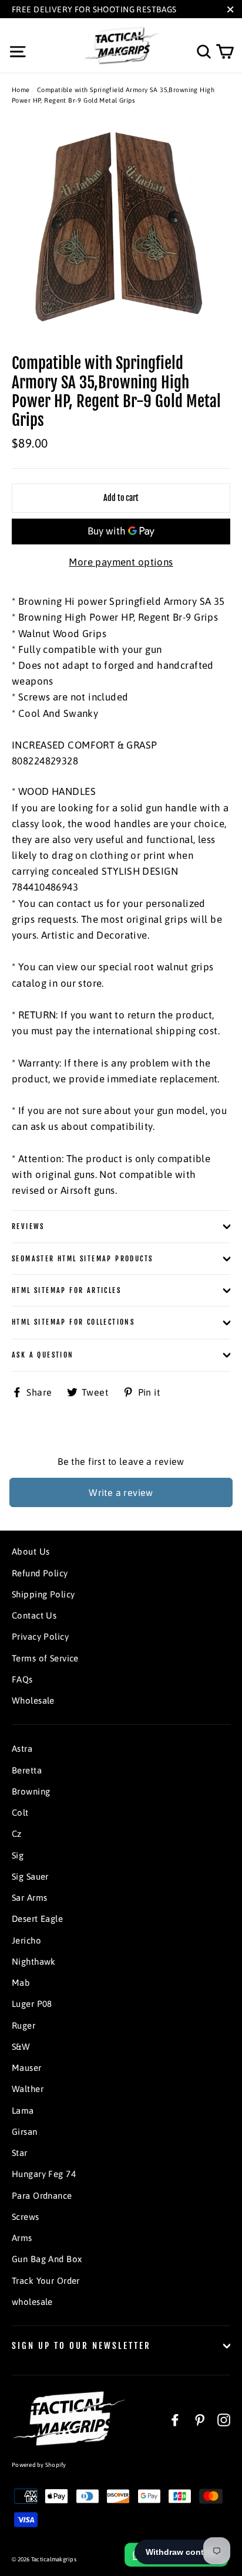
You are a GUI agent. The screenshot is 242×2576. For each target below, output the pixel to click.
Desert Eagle (37, 1919)
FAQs (22, 1679)
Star (20, 2153)
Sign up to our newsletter (81, 2346)
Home (21, 90)
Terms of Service (45, 1658)
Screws (26, 2217)
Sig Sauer (30, 1876)
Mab (21, 1983)
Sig (18, 1855)
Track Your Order (46, 2281)
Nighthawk (34, 1961)
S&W (21, 2047)
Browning (31, 1791)
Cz (17, 1834)
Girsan (25, 2132)
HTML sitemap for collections (73, 1322)
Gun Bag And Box (47, 2259)
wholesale (32, 2302)
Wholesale (33, 1700)
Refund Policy (40, 1573)
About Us (31, 1551)
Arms (22, 2238)
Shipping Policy (43, 1594)
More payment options (121, 562)
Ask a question (43, 1355)
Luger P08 (32, 2004)
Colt (20, 1812)
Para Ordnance (42, 2196)
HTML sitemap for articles (66, 1290)
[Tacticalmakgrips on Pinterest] (200, 2420)
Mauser (27, 2068)
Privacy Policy (40, 1636)
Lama (23, 2110)
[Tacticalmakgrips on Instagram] (224, 2420)
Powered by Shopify (39, 2465)
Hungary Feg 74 (44, 2174)
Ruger (23, 2025)
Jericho (26, 1940)
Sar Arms (29, 1898)
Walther (28, 2089)
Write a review (121, 1492)
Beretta (27, 1770)
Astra (22, 1749)
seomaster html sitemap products (82, 1259)
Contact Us (34, 1615)
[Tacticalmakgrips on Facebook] (175, 2420)
